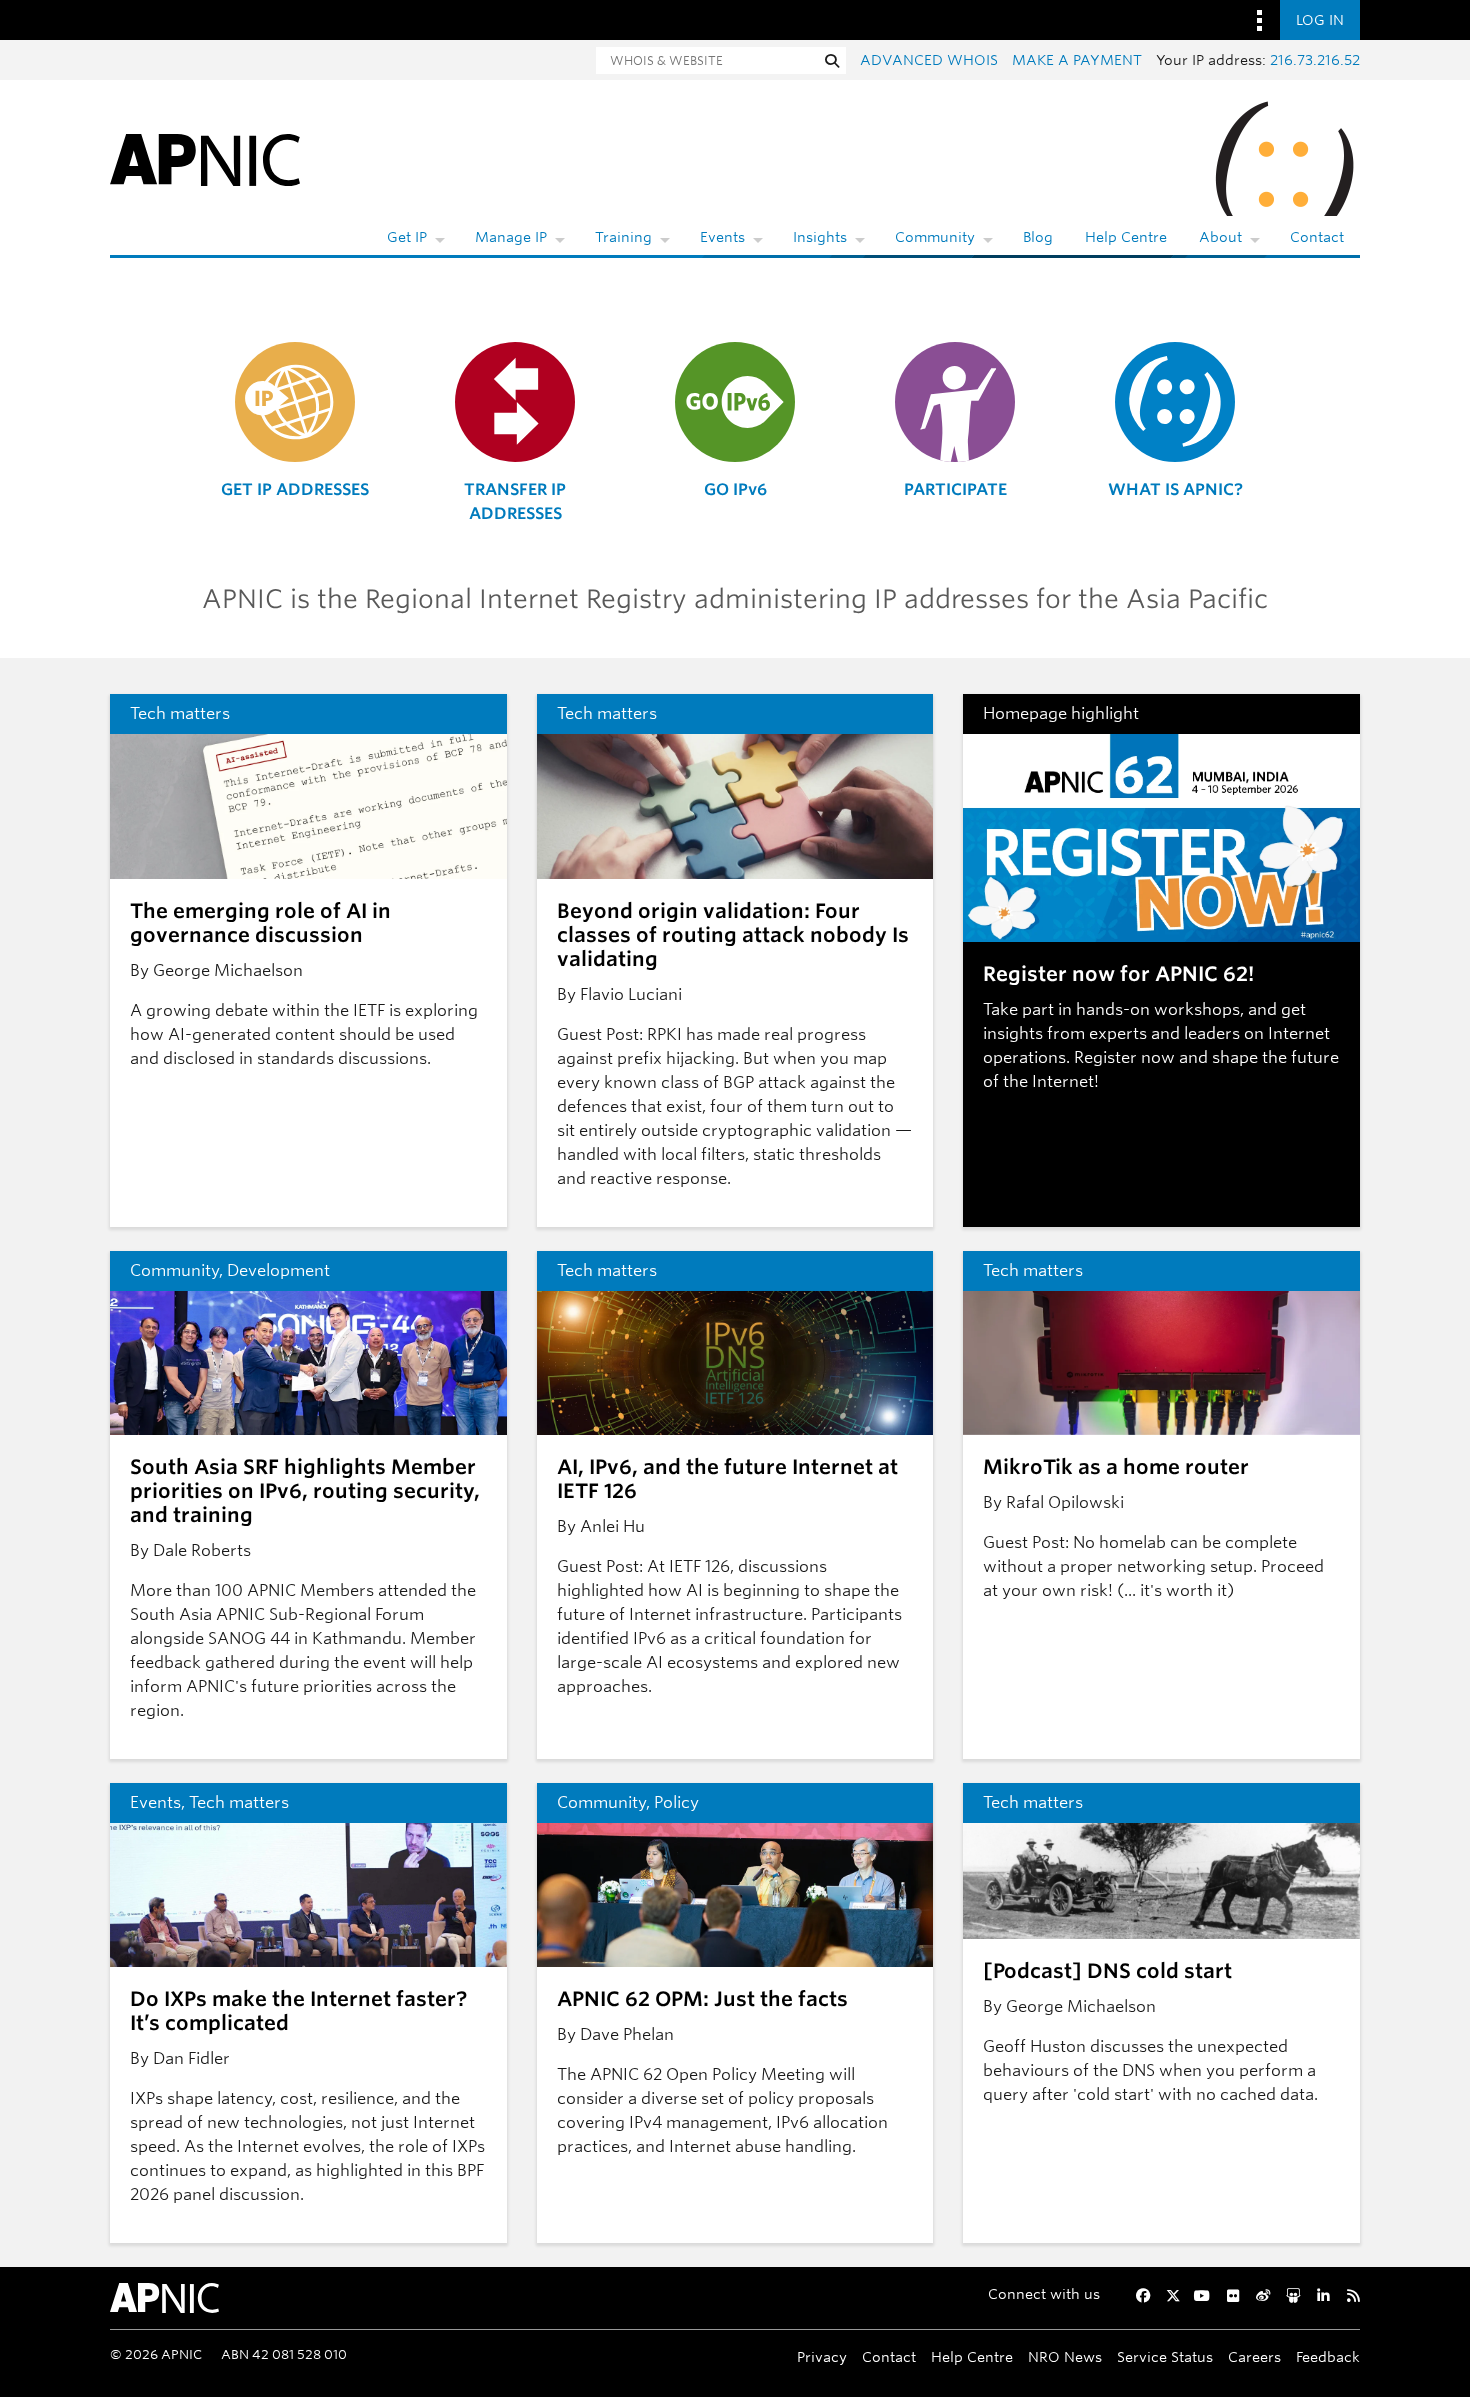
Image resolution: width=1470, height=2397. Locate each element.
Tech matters (180, 713)
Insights (820, 237)
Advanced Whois (929, 60)
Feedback (1328, 2356)
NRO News (1065, 2356)
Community (935, 237)
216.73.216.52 (1315, 60)
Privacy (822, 2356)
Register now (1124, 1057)
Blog (1038, 237)
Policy (676, 1802)
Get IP (407, 237)
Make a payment (1077, 60)
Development (278, 1270)
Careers (1254, 2356)
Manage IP (511, 237)
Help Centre (1126, 237)
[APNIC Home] (205, 158)
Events (722, 237)
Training (623, 237)
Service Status (1165, 2356)
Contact (1317, 237)
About (1220, 237)
